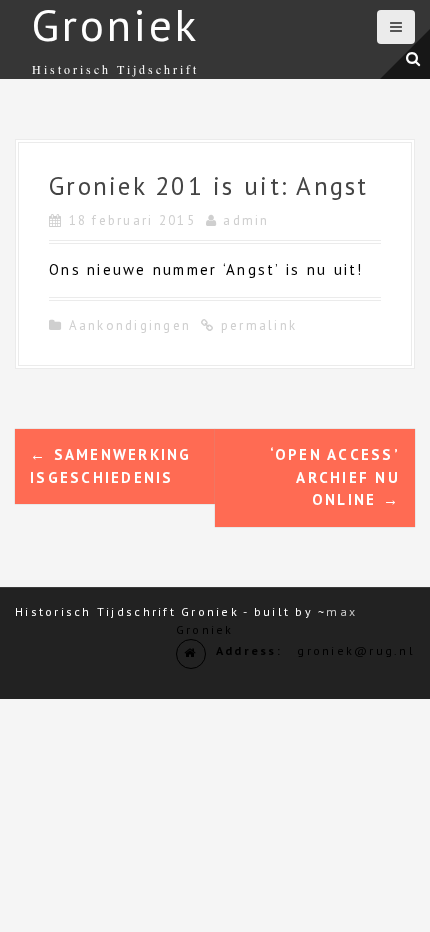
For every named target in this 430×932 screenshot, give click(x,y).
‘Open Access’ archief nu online (335, 477)
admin (246, 220)
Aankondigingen (130, 325)
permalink (257, 325)
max (341, 611)
